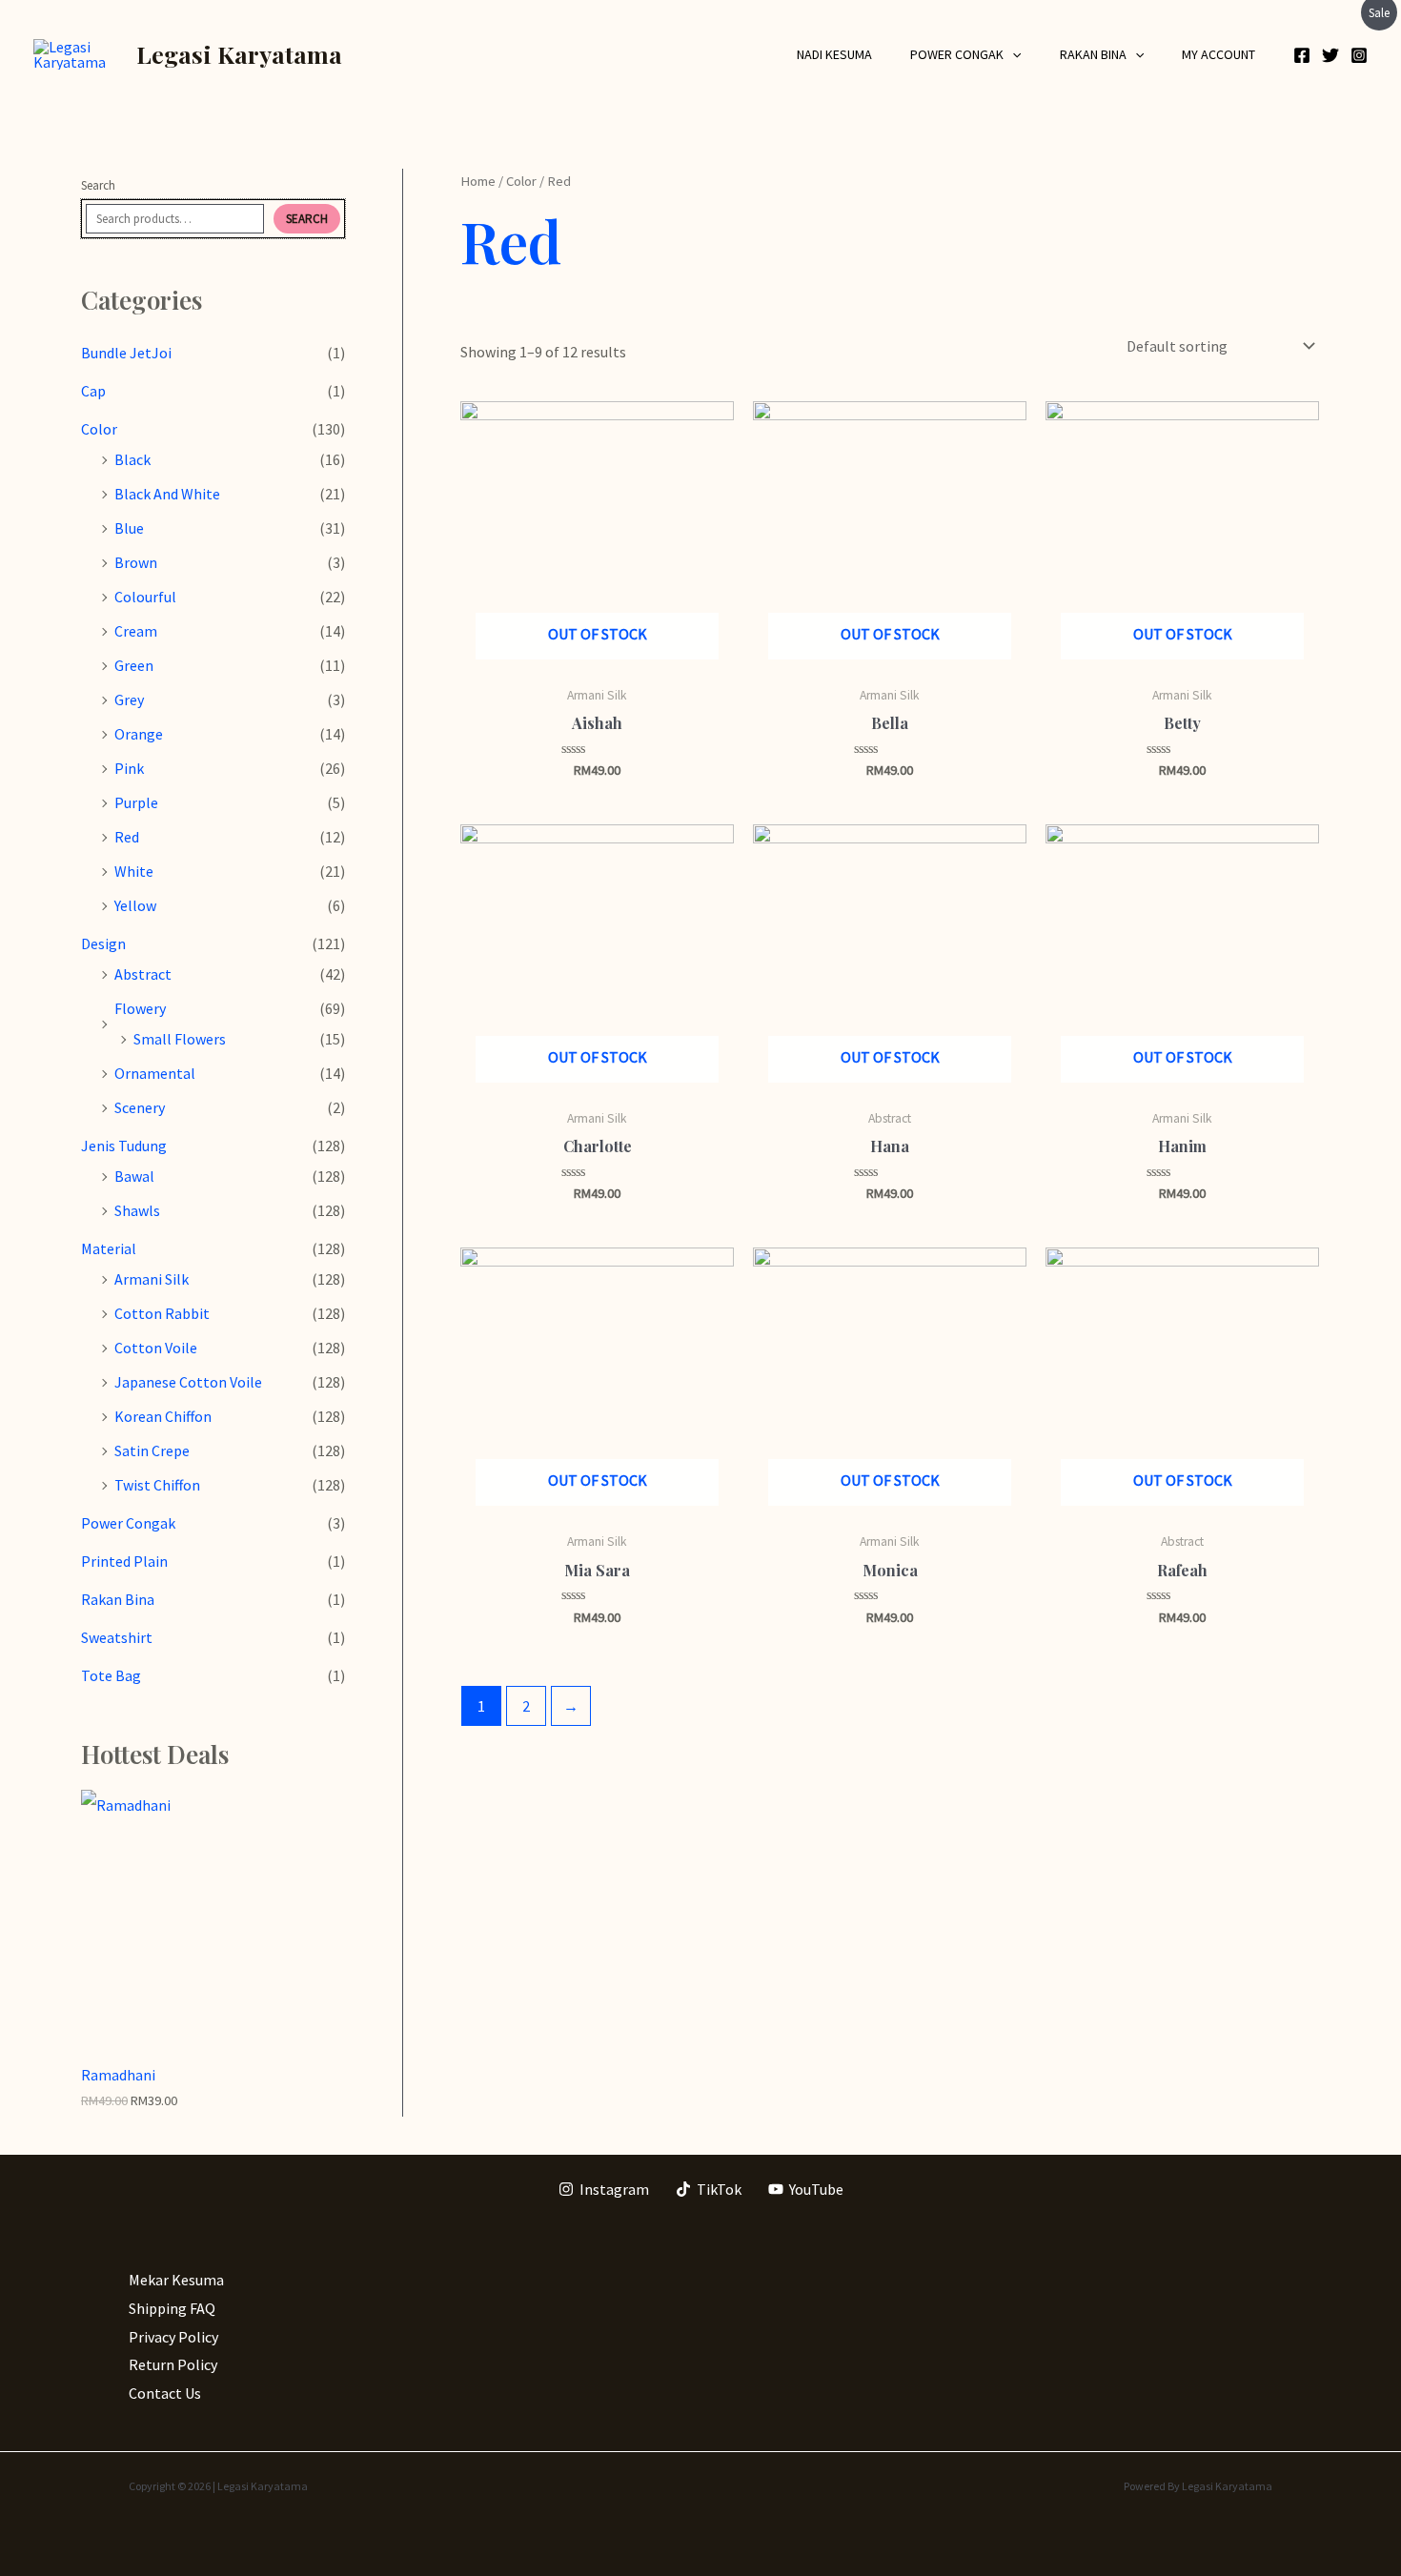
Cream (136, 631)
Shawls (137, 1210)
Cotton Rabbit (162, 1313)
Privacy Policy (173, 2337)
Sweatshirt (117, 1637)
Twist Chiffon (157, 1485)
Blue (129, 528)
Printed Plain (124, 1561)
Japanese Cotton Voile (188, 1382)
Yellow (135, 905)
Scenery (140, 1107)
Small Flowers (180, 1039)
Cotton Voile (156, 1348)
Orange (139, 734)
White (134, 871)
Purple (136, 802)
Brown (136, 562)
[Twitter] (1330, 55)
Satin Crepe (152, 1450)
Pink (129, 768)
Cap (93, 391)
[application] (1012, 54)
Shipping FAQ (172, 2308)
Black (132, 459)
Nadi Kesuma (834, 54)
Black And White (167, 494)
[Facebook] (1302, 55)
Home (478, 181)
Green (134, 665)
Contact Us (165, 2393)
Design (103, 943)
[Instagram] (1359, 55)
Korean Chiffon (163, 1416)
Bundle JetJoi (126, 353)
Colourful (145, 597)
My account (1218, 54)
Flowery (140, 1008)
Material (109, 1248)
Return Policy (173, 2364)
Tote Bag (111, 1675)
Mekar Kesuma (176, 2280)
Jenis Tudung (124, 1146)
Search (98, 185)
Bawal (134, 1176)
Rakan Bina (1093, 54)
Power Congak (957, 54)
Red (127, 837)
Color (99, 429)
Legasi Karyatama (239, 54)
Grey (129, 700)
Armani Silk (152, 1279)
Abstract (143, 974)
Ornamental (155, 1073)
